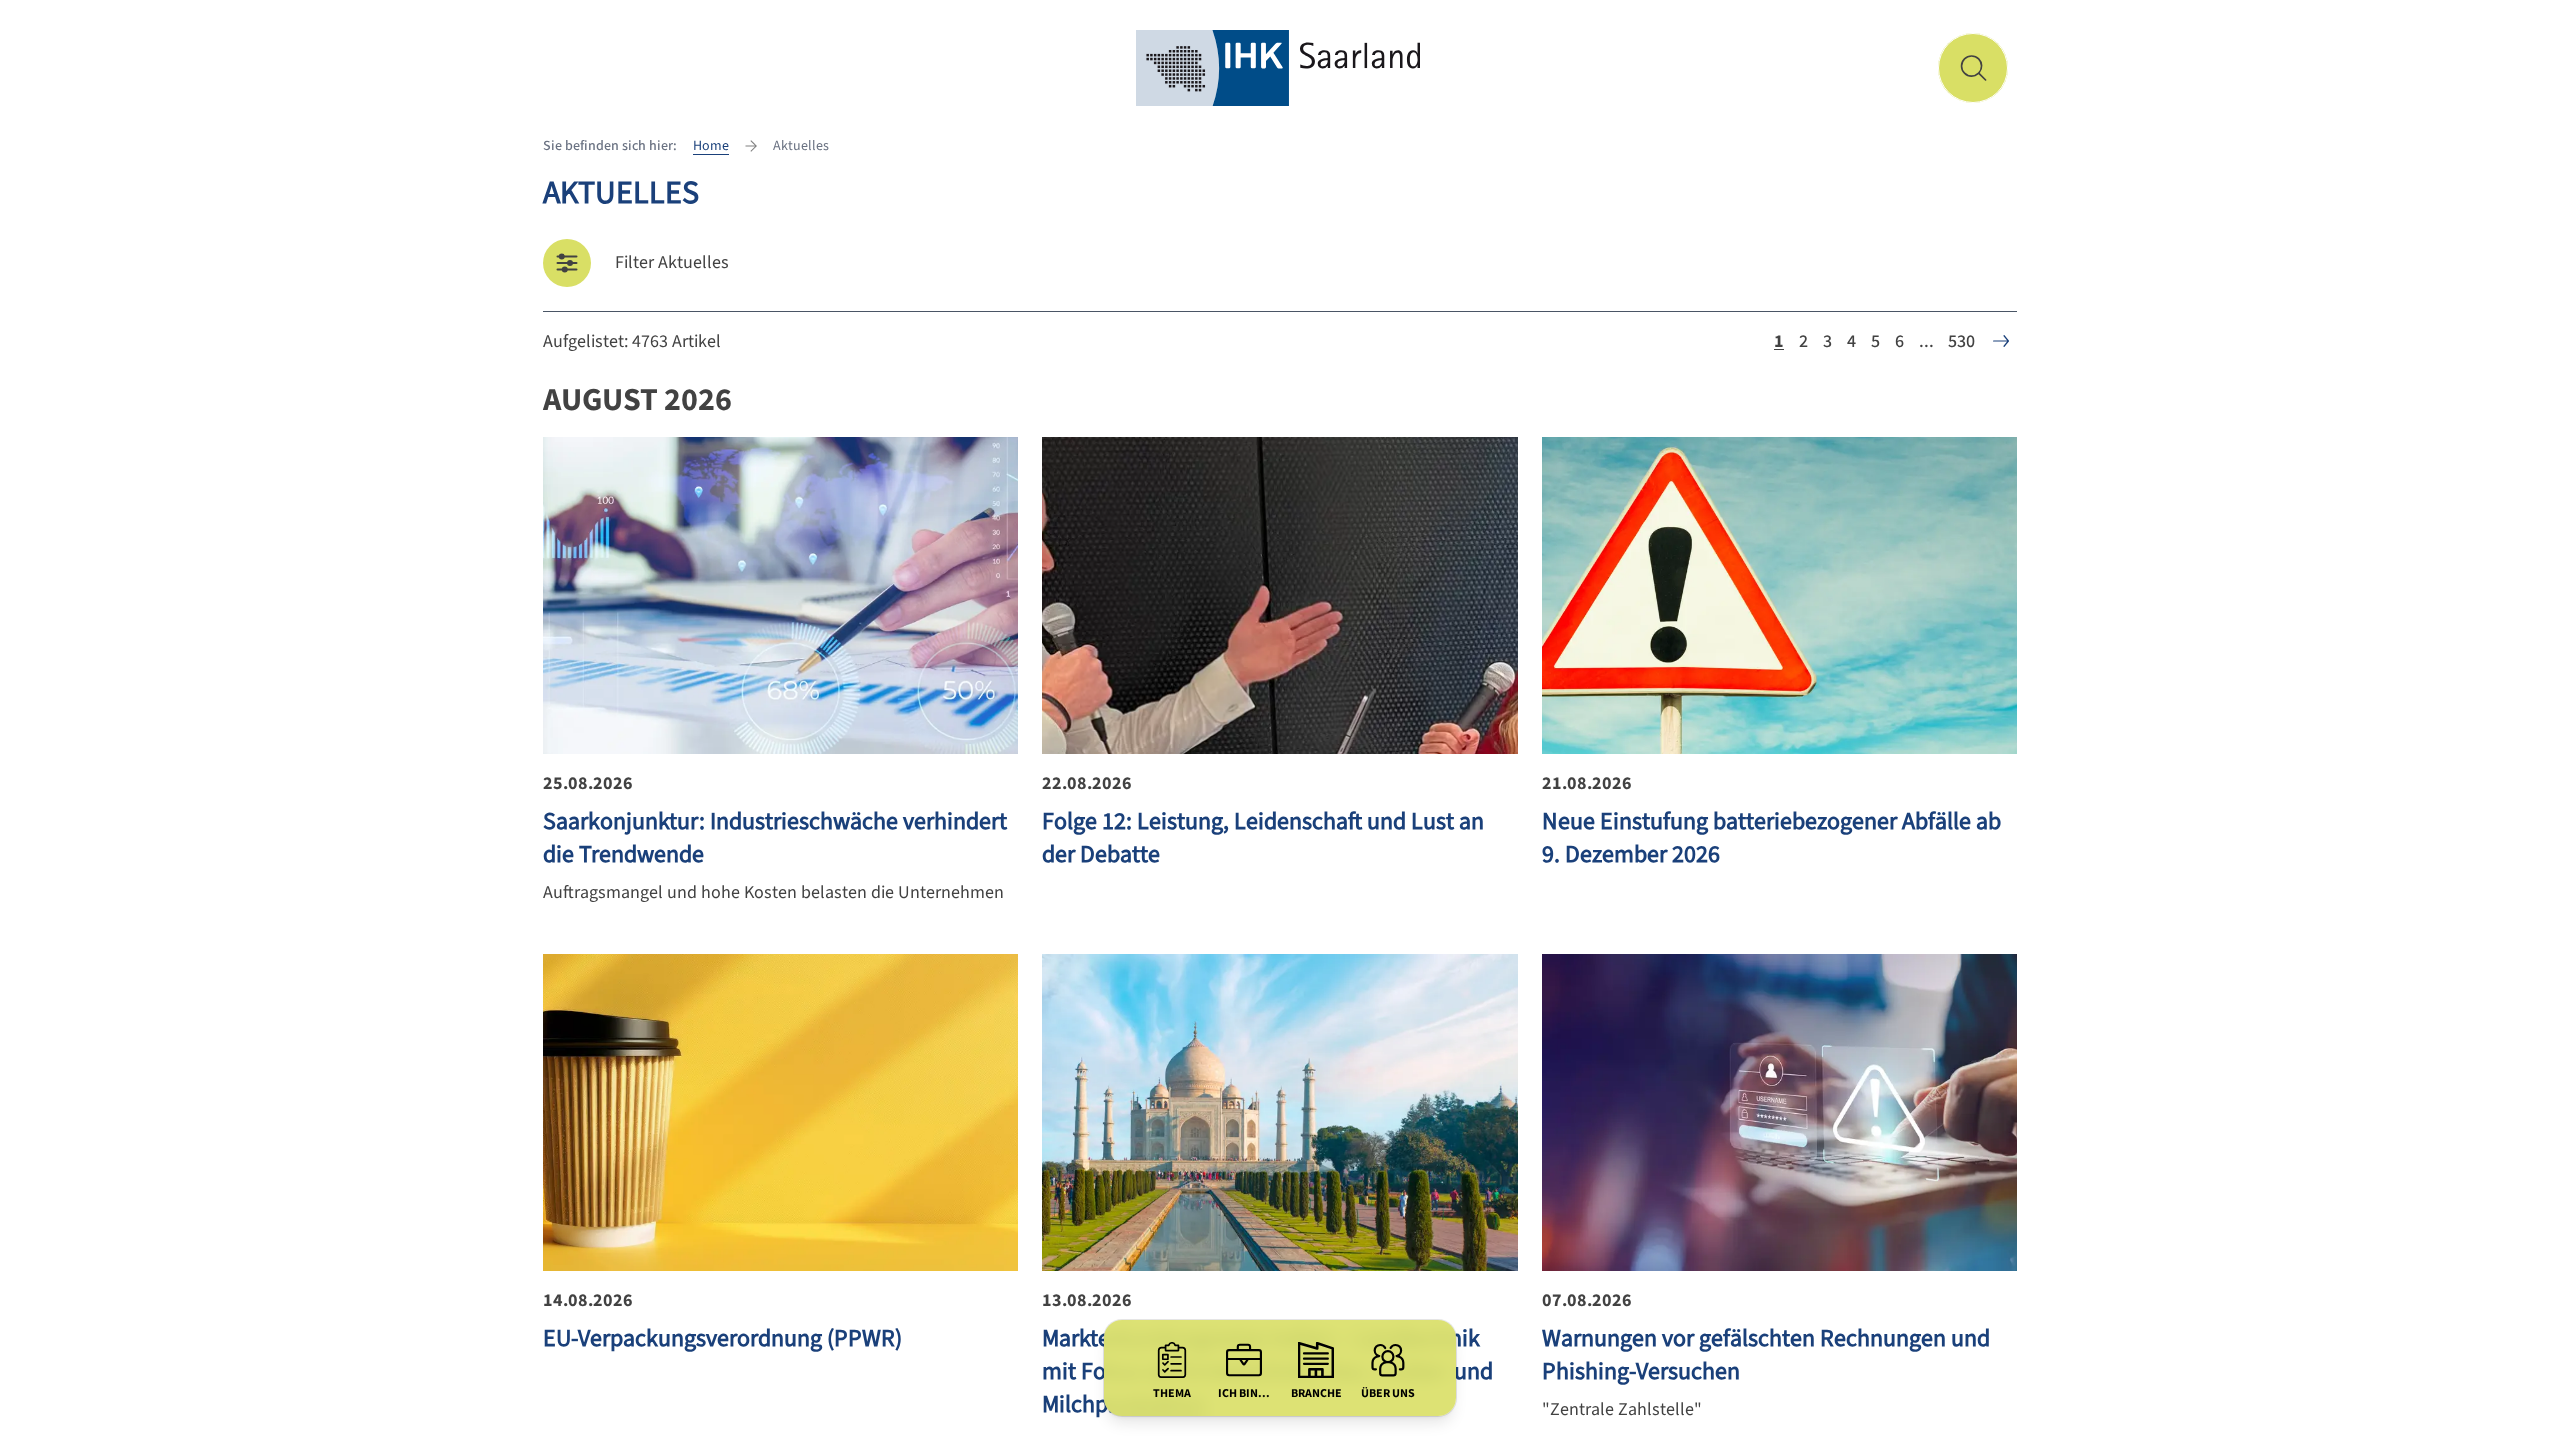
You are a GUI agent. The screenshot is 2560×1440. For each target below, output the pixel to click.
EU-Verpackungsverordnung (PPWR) (722, 1338)
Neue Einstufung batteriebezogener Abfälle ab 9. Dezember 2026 (1771, 838)
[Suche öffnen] (1973, 68)
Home (711, 146)
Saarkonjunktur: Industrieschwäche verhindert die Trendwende (775, 838)
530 (1961, 341)
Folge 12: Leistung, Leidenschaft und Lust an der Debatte (1263, 838)
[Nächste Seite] (2001, 341)
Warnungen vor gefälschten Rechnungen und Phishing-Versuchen (1766, 1355)
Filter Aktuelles (672, 262)
